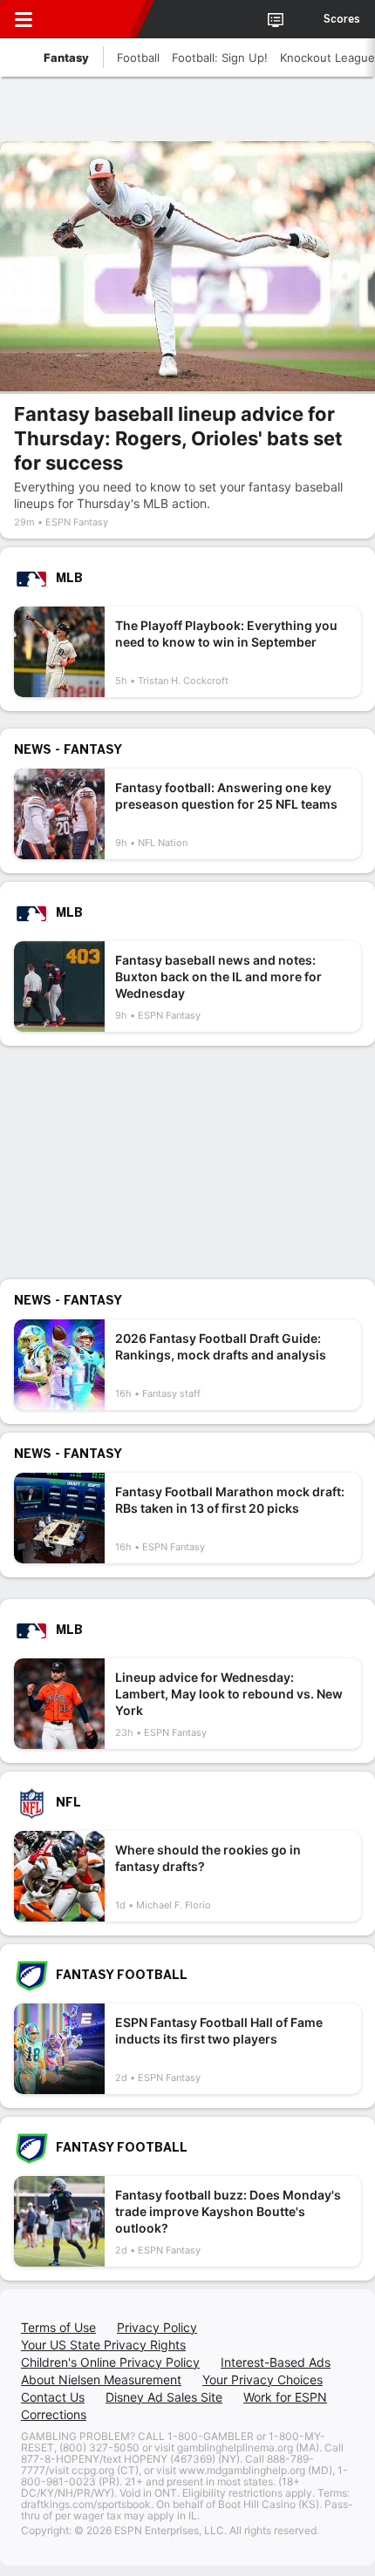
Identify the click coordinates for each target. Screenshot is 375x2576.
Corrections (54, 2414)
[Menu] (24, 19)
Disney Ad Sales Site (164, 2397)
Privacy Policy (157, 2327)
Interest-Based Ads (276, 2362)
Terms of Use (58, 2327)
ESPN (93, 19)
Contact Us (53, 2397)
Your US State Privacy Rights (103, 2345)
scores (342, 19)
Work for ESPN (285, 2397)
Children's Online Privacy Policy (110, 2362)
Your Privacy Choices (262, 2379)
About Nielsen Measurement (101, 2379)
